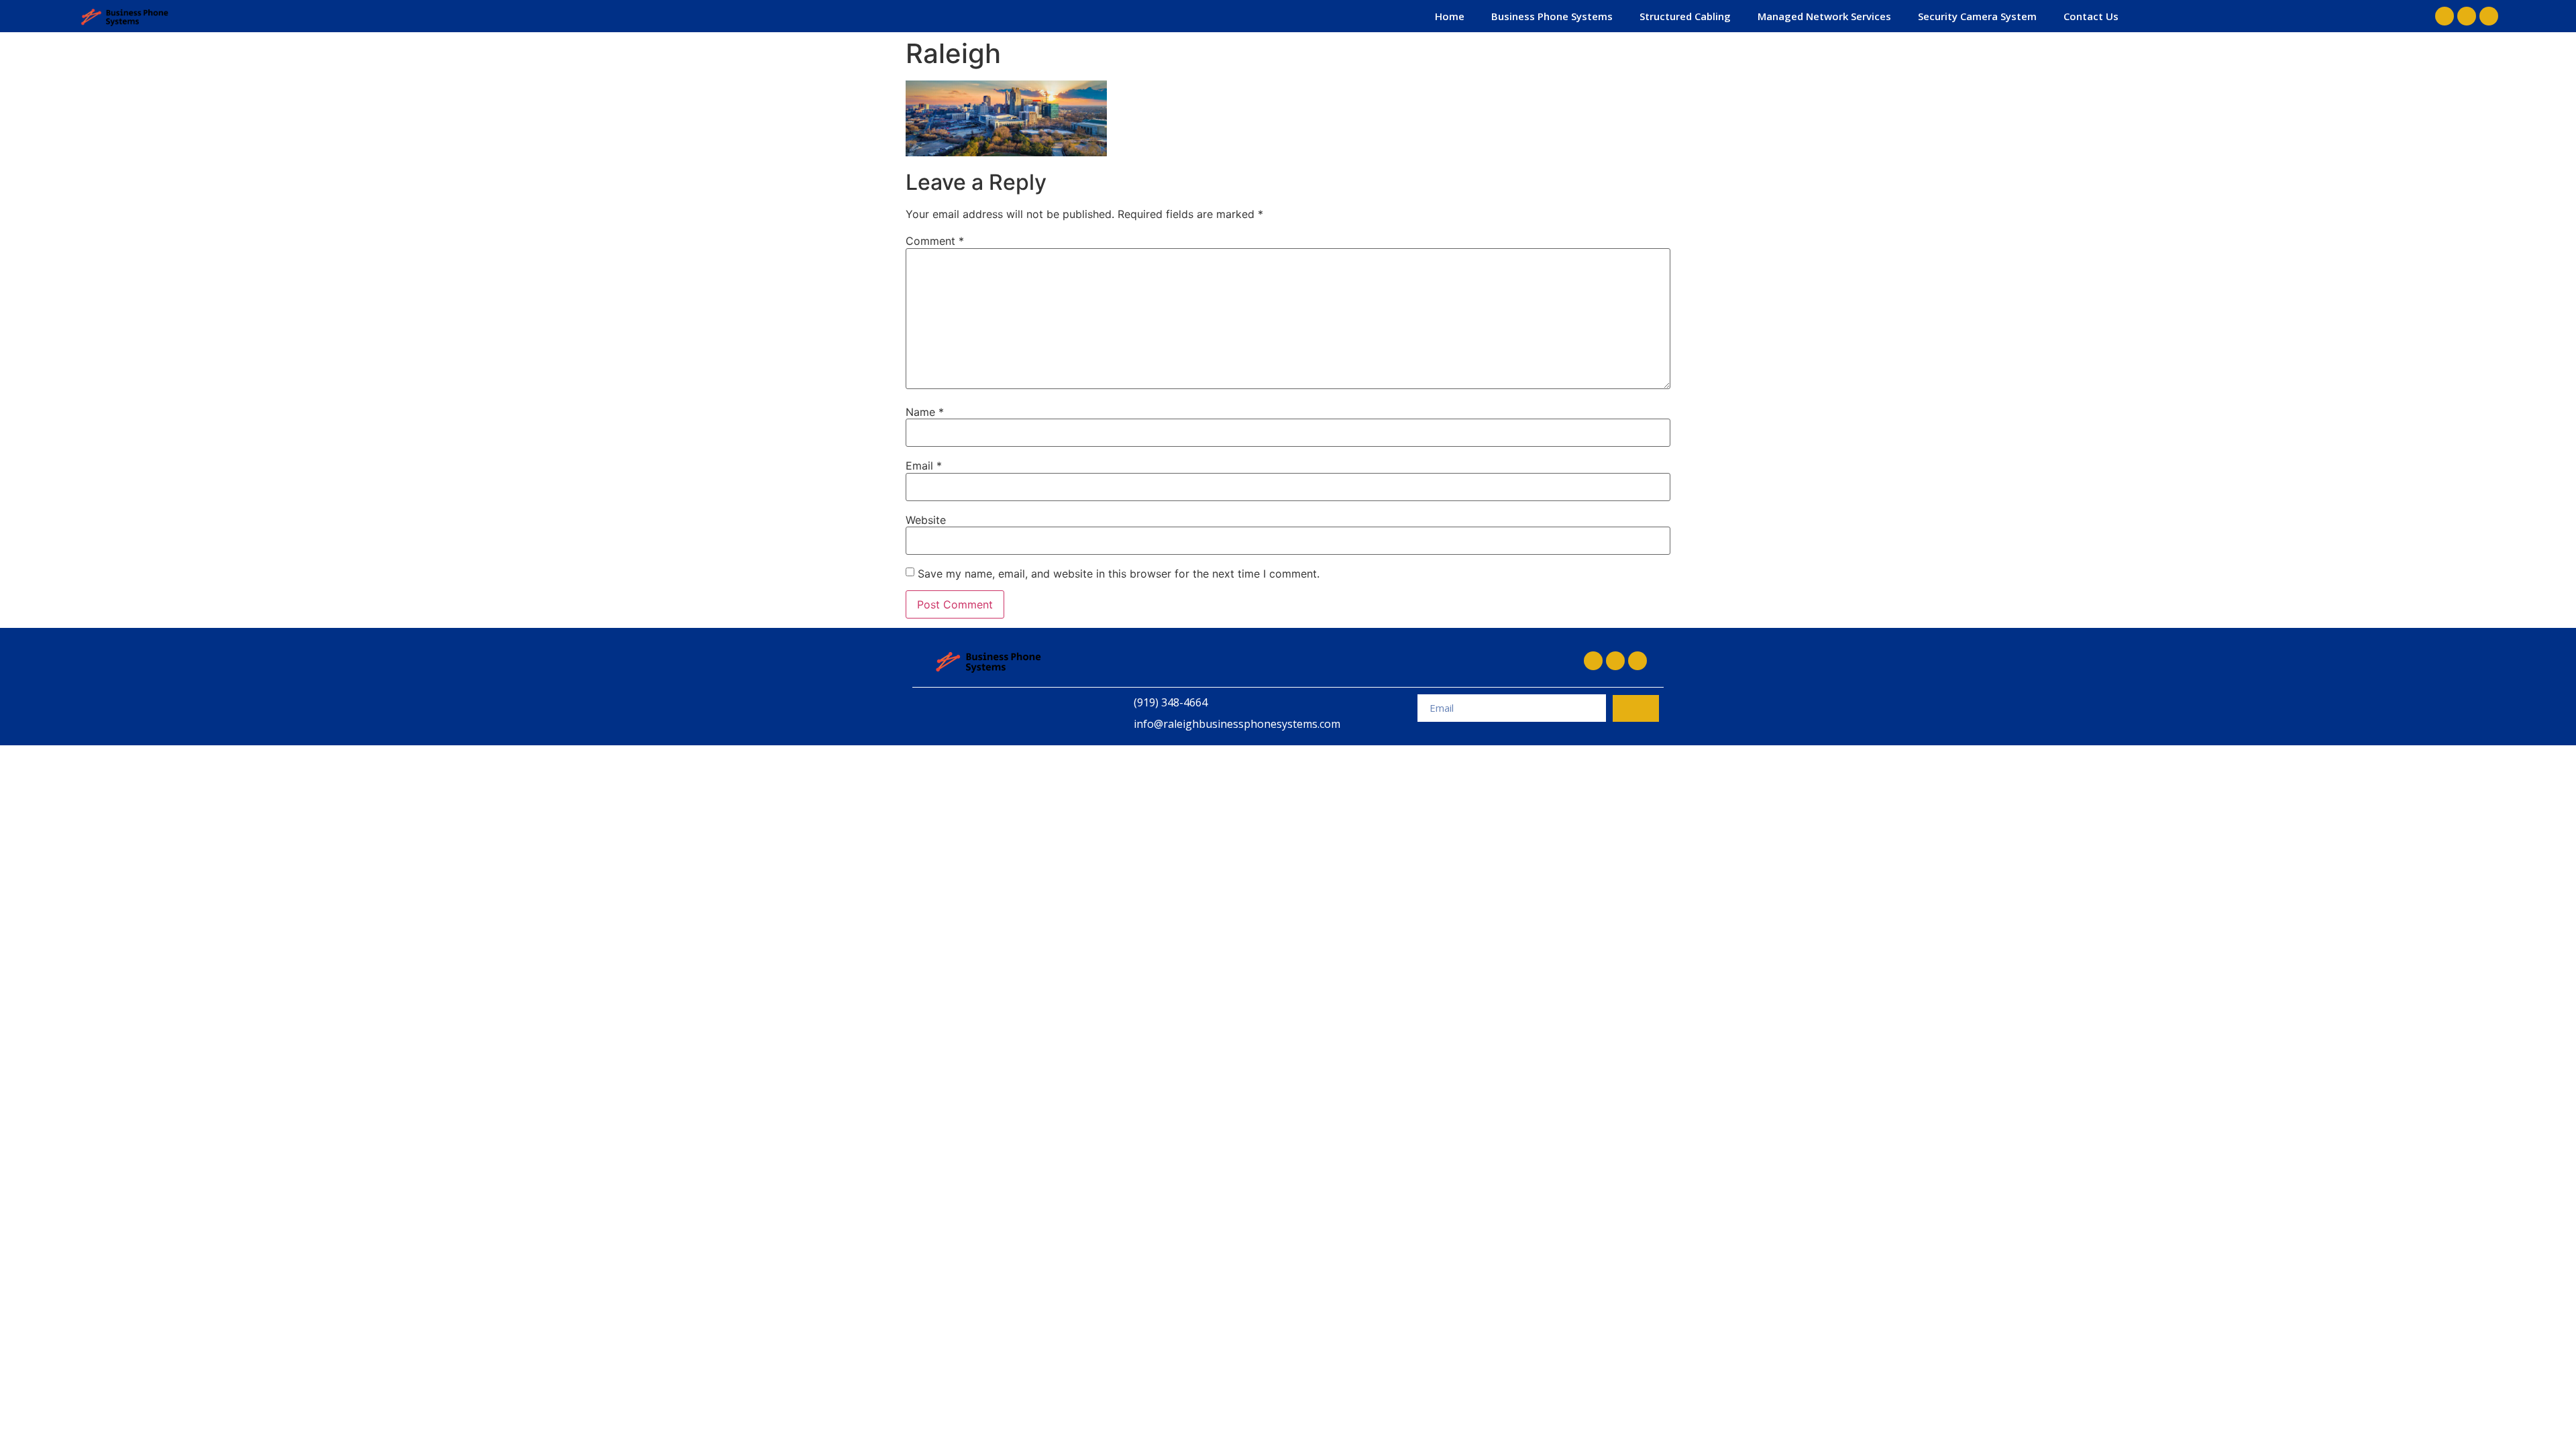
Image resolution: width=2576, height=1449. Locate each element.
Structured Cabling (1685, 16)
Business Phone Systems (1552, 16)
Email (924, 466)
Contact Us (2091, 16)
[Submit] (1636, 708)
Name (925, 412)
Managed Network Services (1824, 16)
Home (1450, 16)
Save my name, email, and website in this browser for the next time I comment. (1119, 574)
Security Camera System (1977, 16)
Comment (935, 241)
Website (926, 520)
